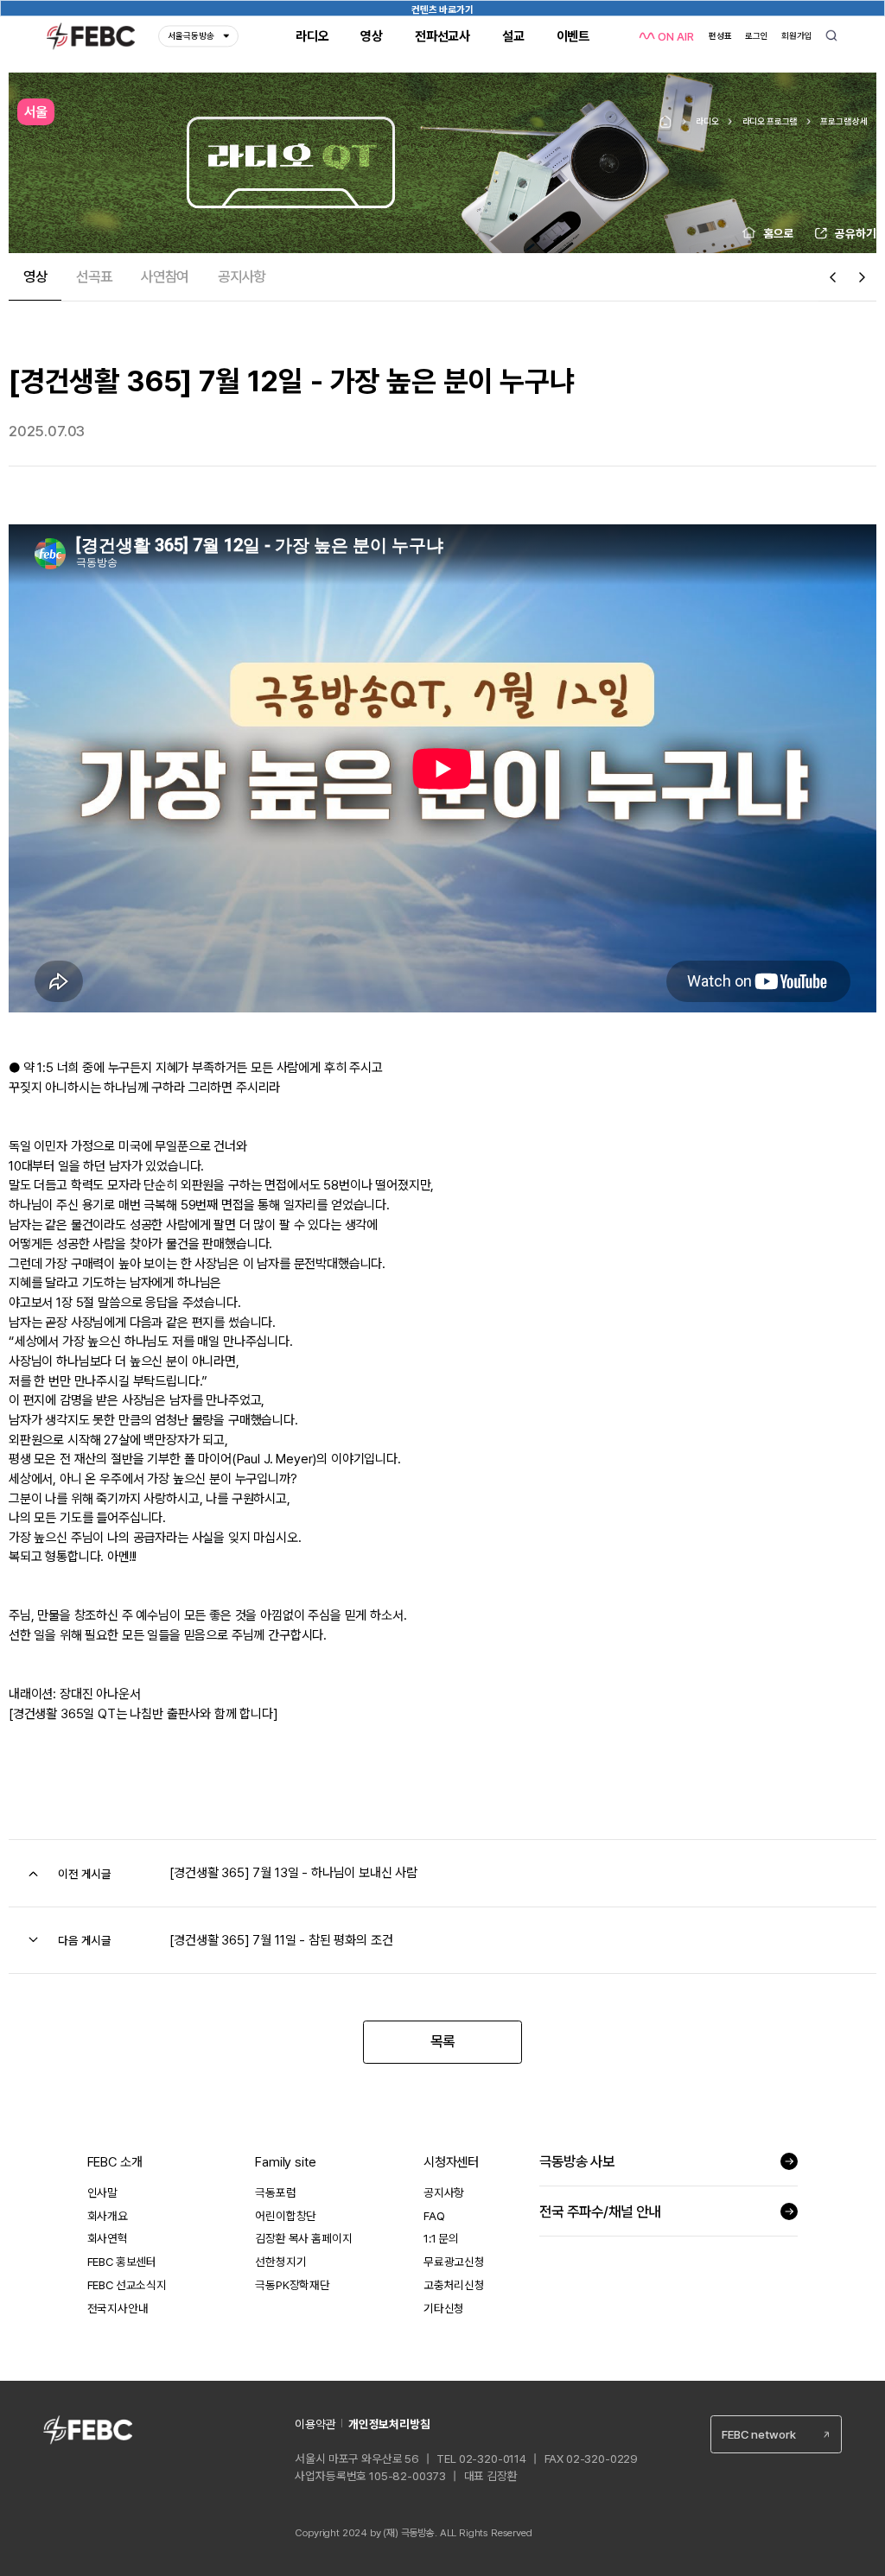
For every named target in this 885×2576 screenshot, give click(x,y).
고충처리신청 (454, 2285)
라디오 (707, 121)
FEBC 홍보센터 (122, 2262)
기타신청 (444, 2308)
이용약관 (315, 2424)
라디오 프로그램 (770, 121)
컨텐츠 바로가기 (442, 10)
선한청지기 (280, 2262)
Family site (285, 2162)
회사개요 (108, 2216)
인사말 (103, 2192)
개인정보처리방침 (389, 2424)
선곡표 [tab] (94, 276)
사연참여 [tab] (165, 276)
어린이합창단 (286, 2216)
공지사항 (444, 2192)
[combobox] (776, 2434)
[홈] (666, 122)
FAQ (434, 2216)
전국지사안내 (118, 2308)
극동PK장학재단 (293, 2285)
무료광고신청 (454, 2262)
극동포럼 (275, 2192)
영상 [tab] (35, 276)
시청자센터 (451, 2162)
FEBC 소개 (115, 2162)
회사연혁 (108, 2238)
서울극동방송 (191, 36)
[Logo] (91, 36)
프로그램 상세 (844, 121)
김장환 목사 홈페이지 (303, 2238)
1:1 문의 (441, 2238)
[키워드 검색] (832, 37)
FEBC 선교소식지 (127, 2285)
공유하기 (856, 233)
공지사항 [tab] (242, 276)
